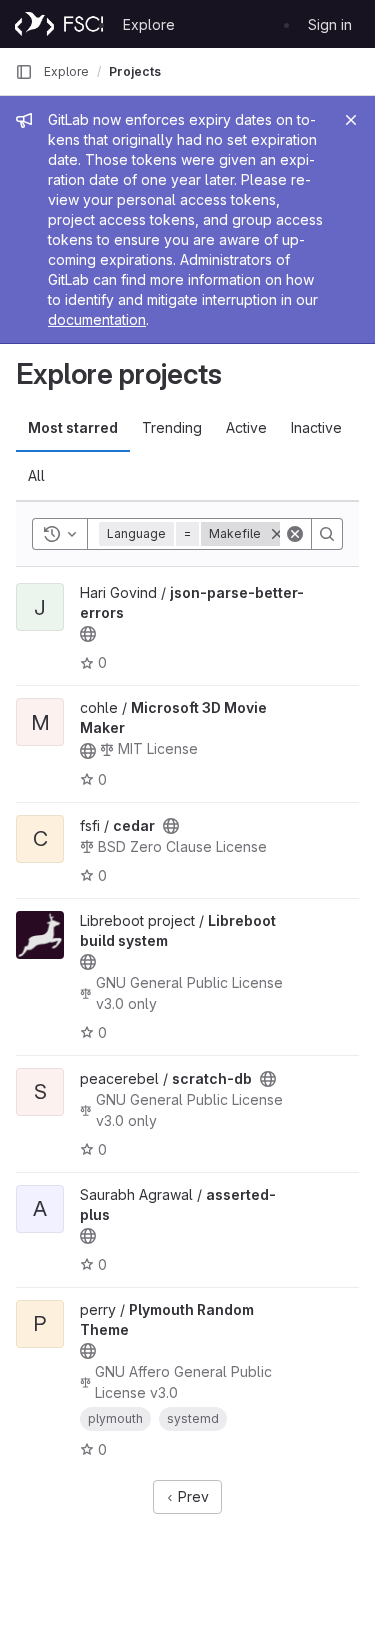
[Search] (327, 534)
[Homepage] (59, 24)
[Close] (351, 120)
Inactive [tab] (316, 427)
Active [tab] (246, 427)
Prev (191, 1496)
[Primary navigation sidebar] (24, 72)
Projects (135, 71)
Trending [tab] (172, 427)
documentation (97, 319)
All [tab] (36, 475)
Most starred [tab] (73, 427)
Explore (149, 24)
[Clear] (295, 534)
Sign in (330, 24)
